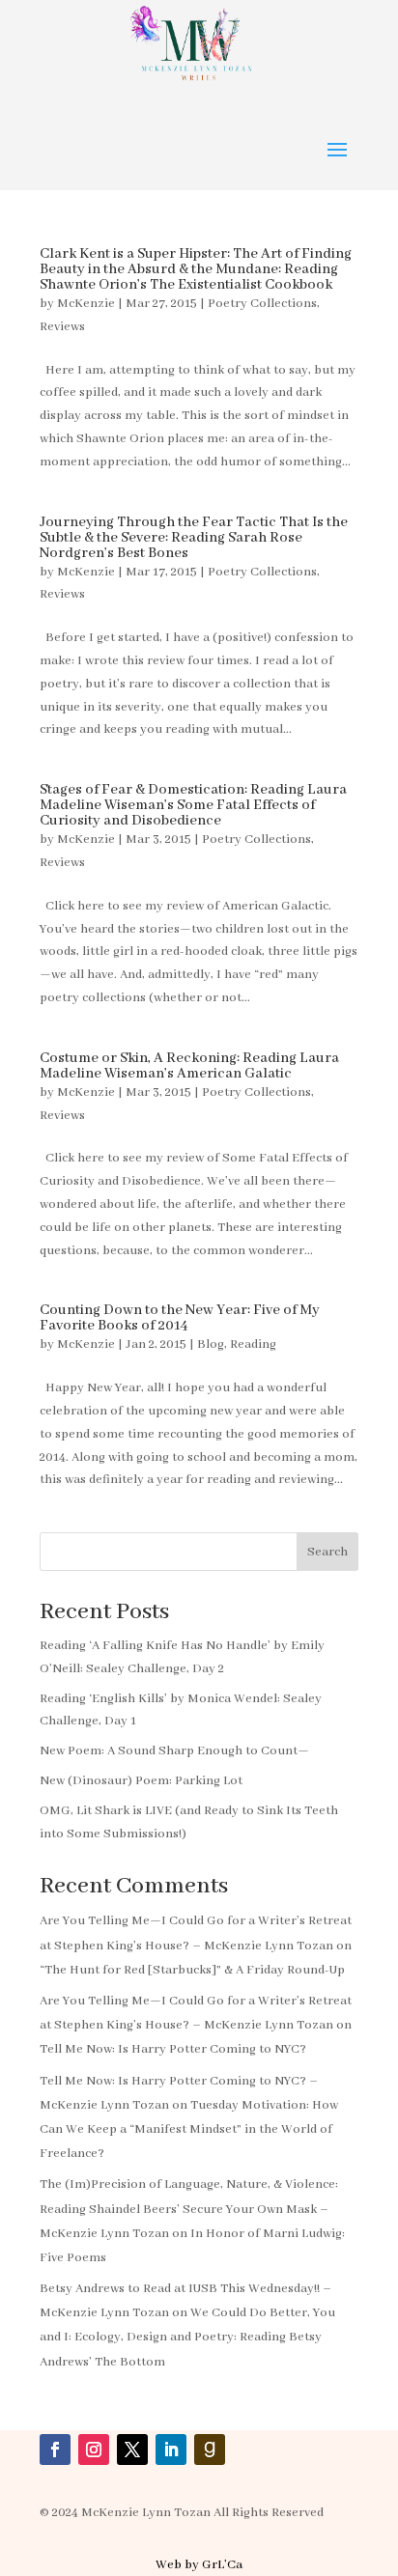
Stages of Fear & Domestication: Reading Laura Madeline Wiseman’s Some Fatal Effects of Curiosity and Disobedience (193, 805)
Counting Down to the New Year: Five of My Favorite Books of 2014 (180, 1318)
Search (327, 1552)
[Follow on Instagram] (94, 2450)
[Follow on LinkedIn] (171, 2450)
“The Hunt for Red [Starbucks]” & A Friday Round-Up (192, 1970)
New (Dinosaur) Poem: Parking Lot (141, 1781)
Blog (211, 1344)
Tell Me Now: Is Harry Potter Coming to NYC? (173, 2049)
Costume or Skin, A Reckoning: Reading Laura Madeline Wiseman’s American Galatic (189, 1066)
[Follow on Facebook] (55, 2450)
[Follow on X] (132, 2450)
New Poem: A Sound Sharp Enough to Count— (174, 1751)
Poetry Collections (262, 304)
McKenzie (86, 304)
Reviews (62, 327)
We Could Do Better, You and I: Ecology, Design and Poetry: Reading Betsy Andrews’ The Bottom (187, 2337)
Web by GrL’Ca (199, 2565)
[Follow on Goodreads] (210, 2450)
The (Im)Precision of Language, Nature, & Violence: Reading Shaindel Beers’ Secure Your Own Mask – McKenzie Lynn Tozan (189, 2209)
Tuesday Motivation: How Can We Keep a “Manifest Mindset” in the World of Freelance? (189, 2129)
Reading (253, 1344)
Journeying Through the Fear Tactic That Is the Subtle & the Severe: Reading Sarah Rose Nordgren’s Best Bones (194, 538)
